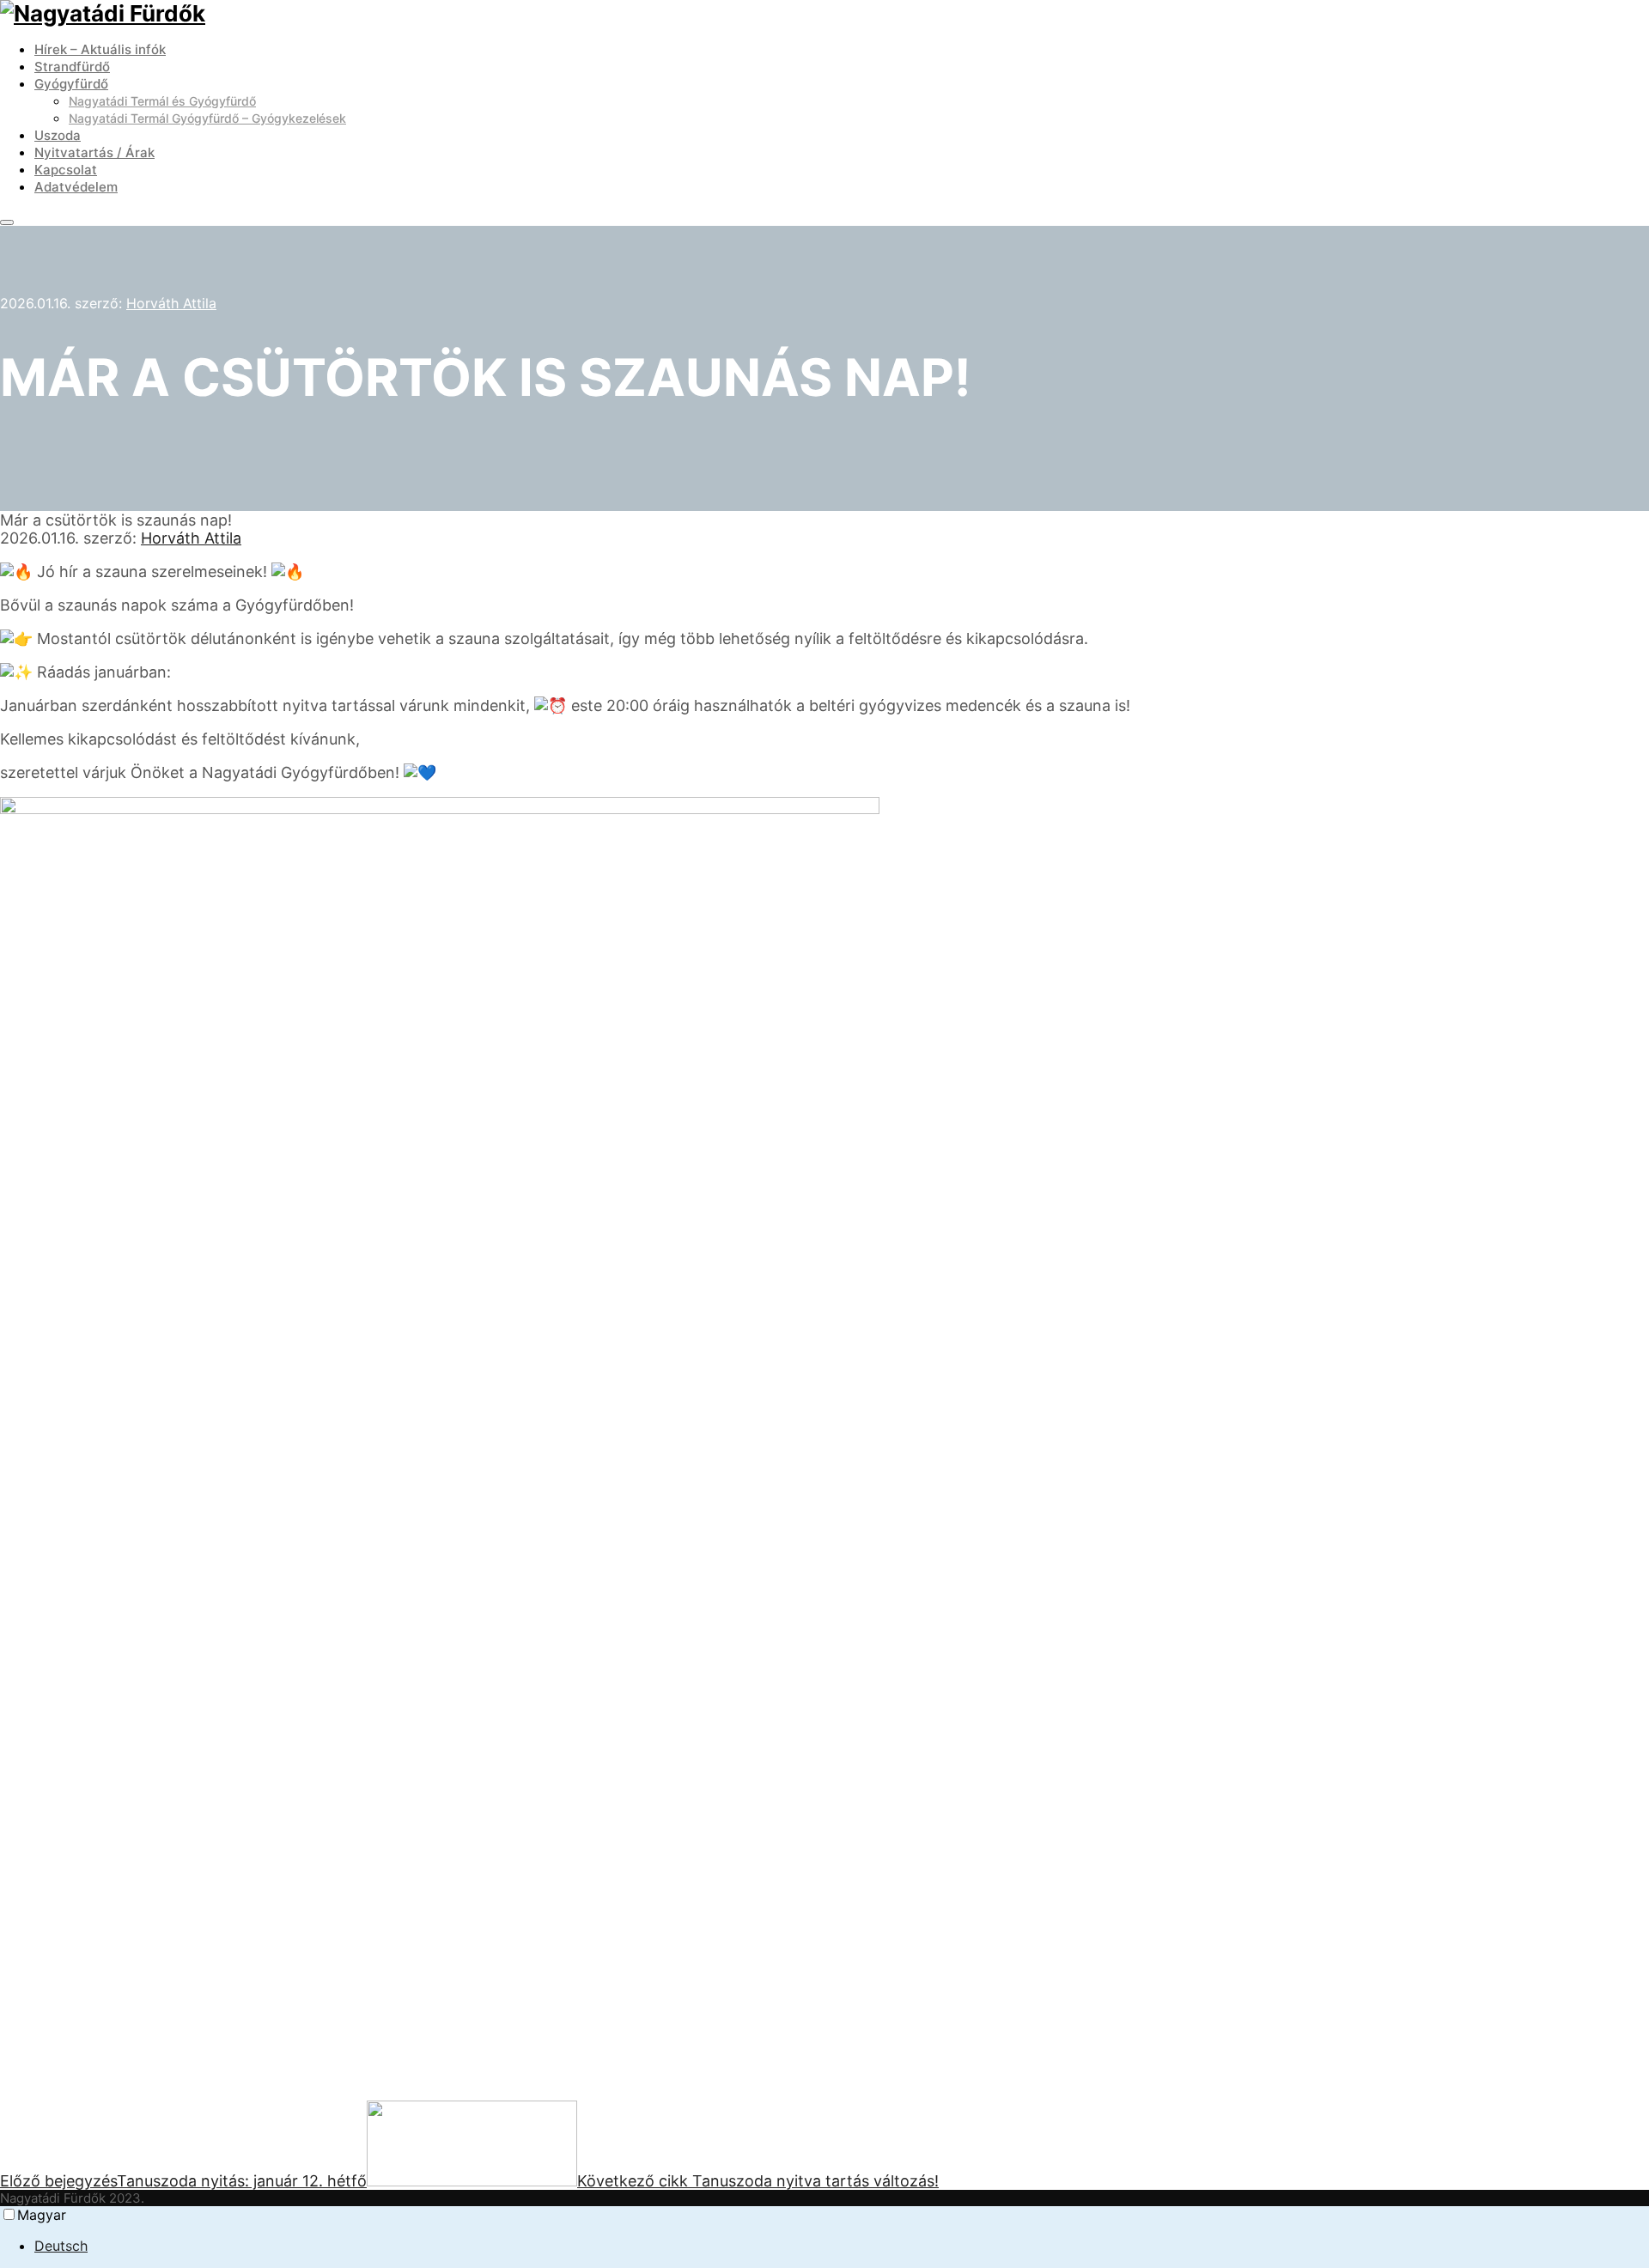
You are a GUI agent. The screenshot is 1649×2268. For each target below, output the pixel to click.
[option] (842, 2246)
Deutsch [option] (61, 2246)
